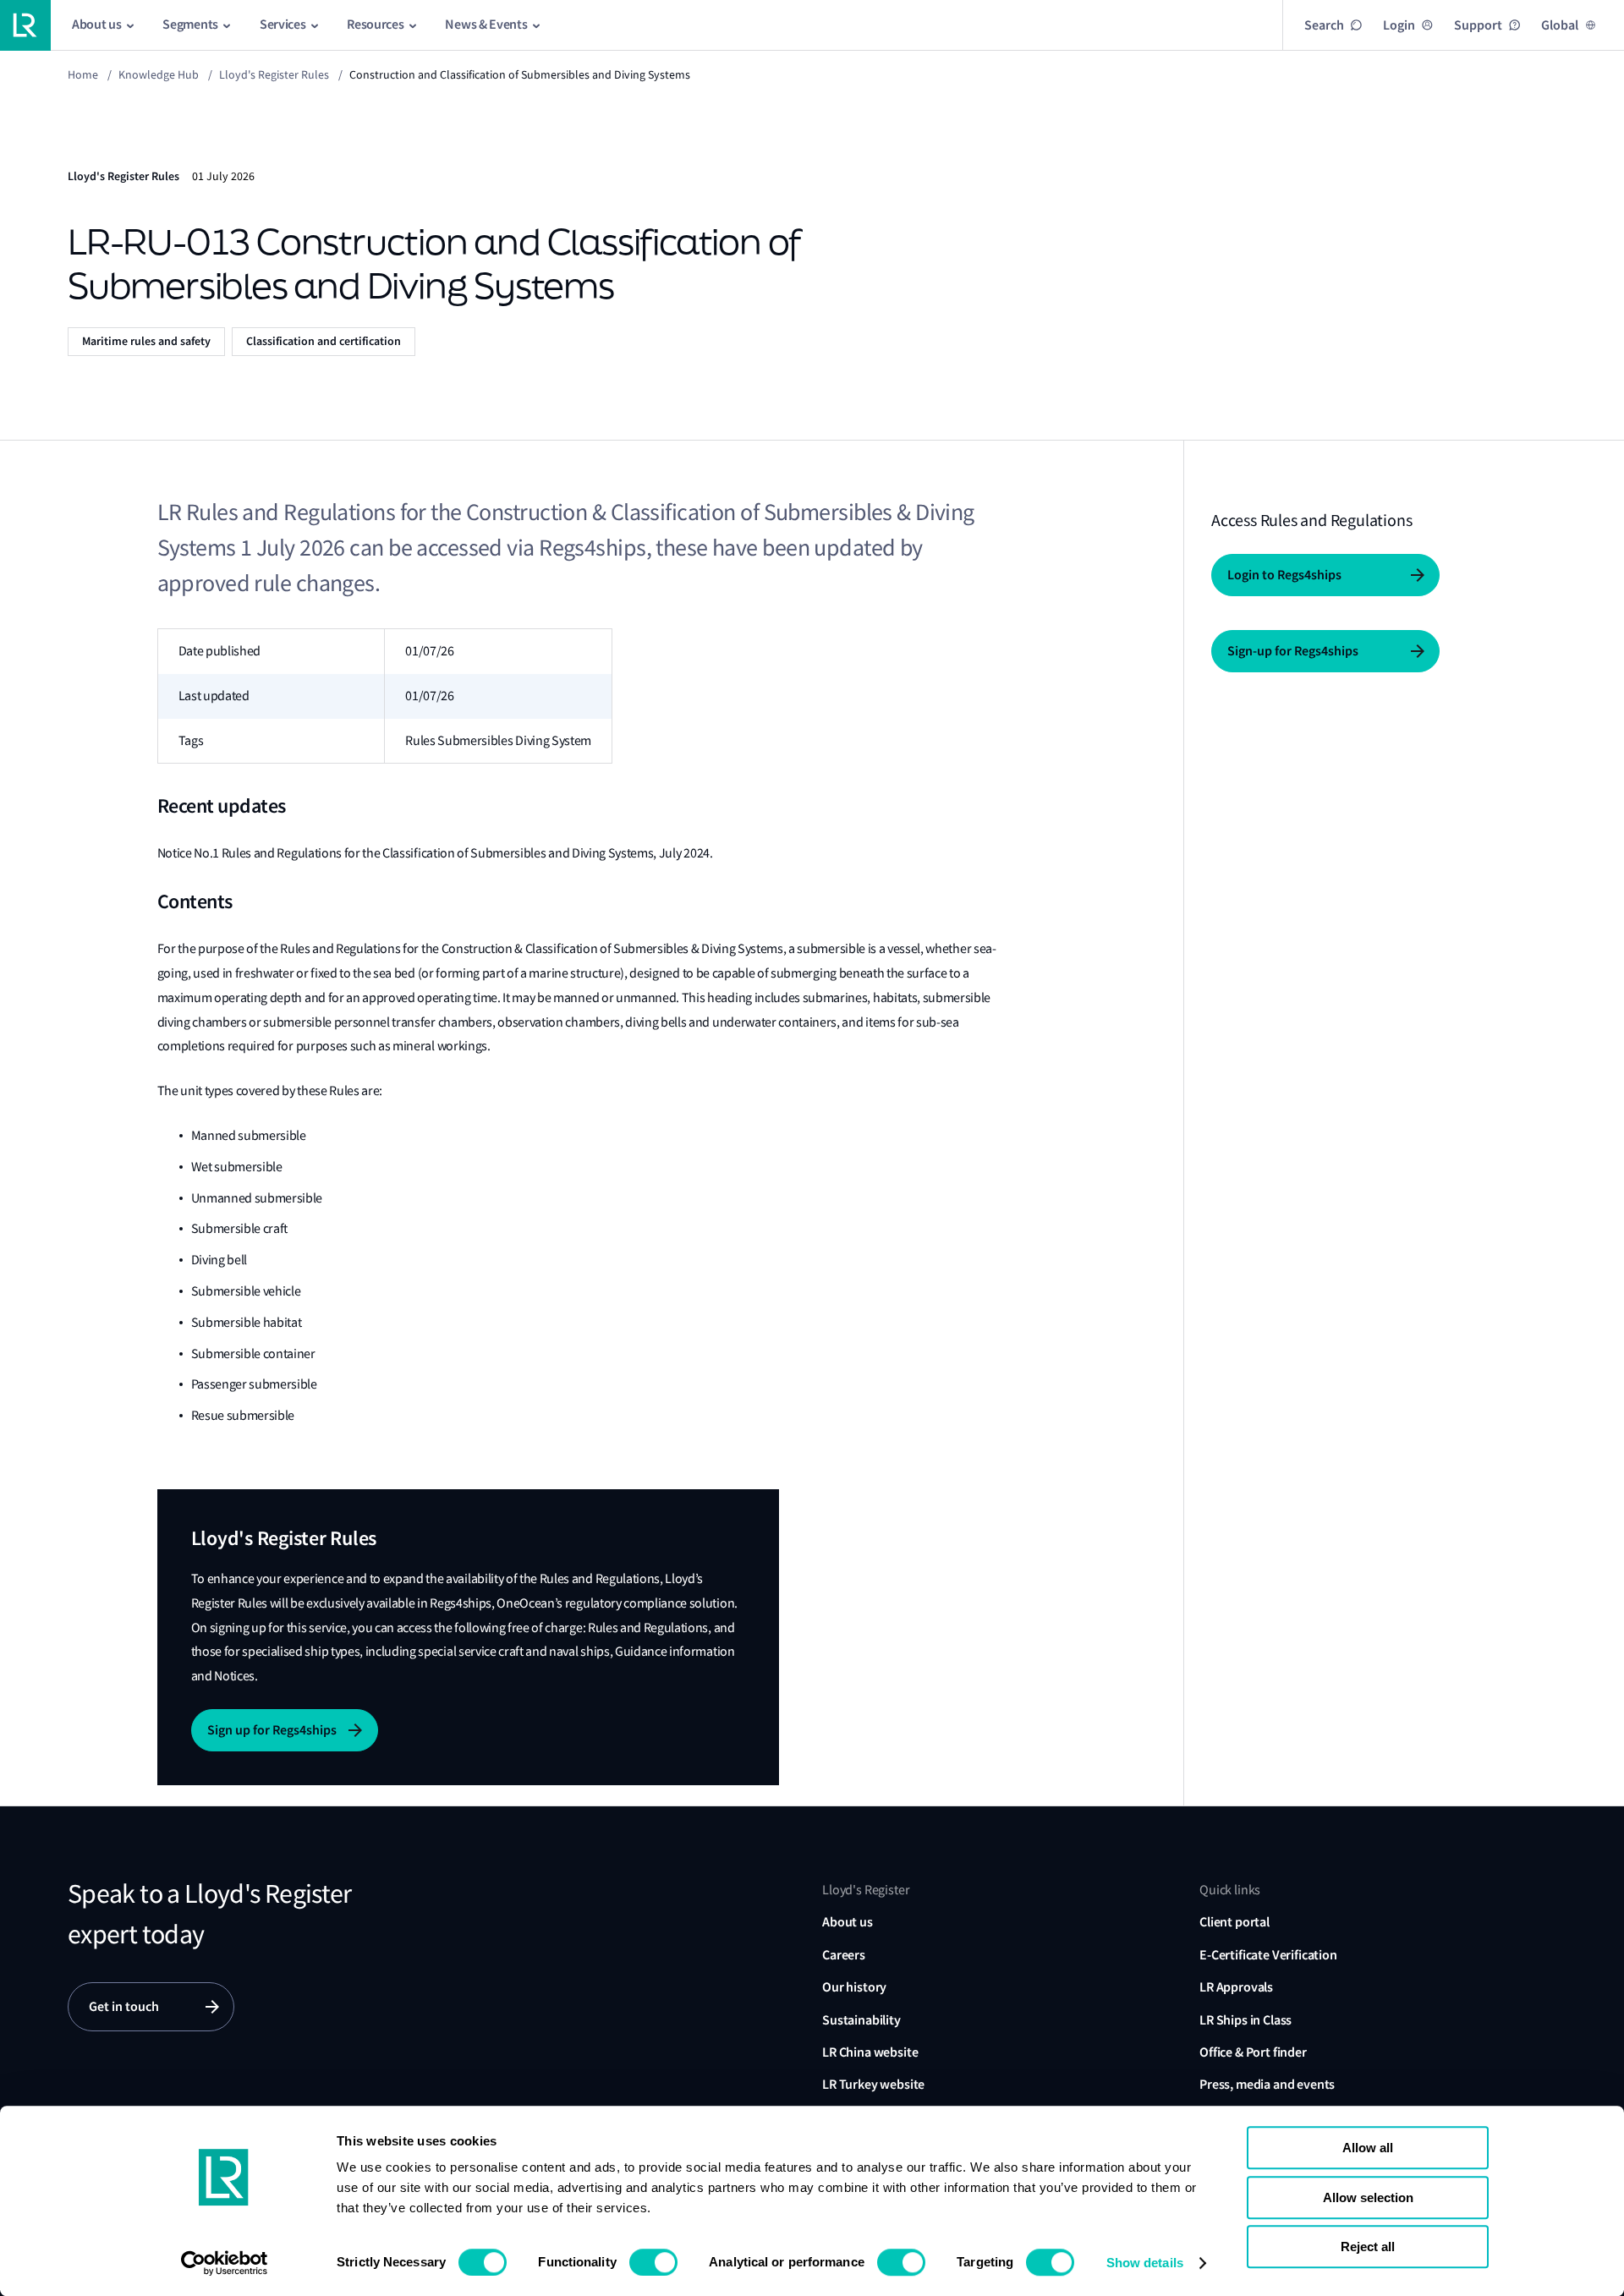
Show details (1145, 2263)
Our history (854, 1987)
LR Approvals (1236, 1987)
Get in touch (124, 2006)
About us (848, 1922)
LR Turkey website (873, 2084)
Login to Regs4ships (1284, 575)
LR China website (870, 2052)
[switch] (653, 2262)
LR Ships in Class (1245, 2020)
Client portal (1234, 1922)
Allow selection (1368, 2197)
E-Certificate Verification (1268, 1955)
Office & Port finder (1253, 2052)
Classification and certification (324, 341)
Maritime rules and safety (146, 341)
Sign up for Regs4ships (272, 1730)
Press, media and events (1267, 2084)
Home (83, 74)
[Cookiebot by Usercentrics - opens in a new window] (225, 2263)
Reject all (1368, 2247)
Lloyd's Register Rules (274, 74)
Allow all (1368, 2148)
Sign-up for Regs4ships (1293, 651)
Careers (844, 1955)
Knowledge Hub (159, 74)
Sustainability (861, 2020)
